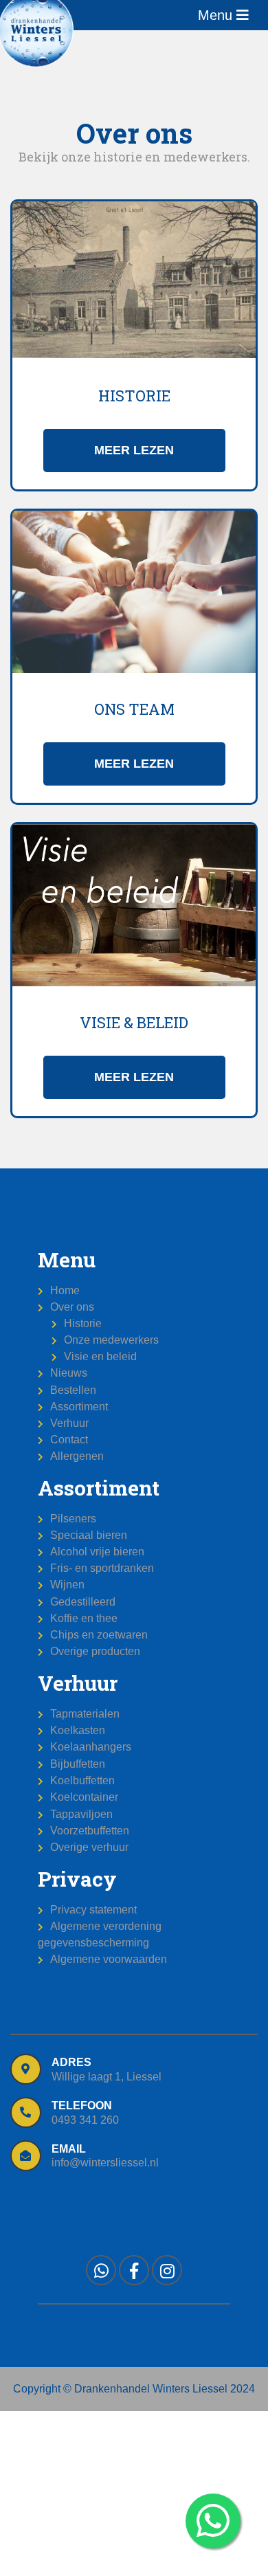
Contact (69, 1440)
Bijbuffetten (78, 1764)
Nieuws (69, 1373)
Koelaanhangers (91, 1747)
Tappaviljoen (81, 1814)
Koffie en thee (84, 1618)
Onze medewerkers (111, 1340)
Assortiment (79, 1407)
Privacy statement (93, 1910)
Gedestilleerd (83, 1602)
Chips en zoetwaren (99, 1635)
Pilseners (73, 1519)
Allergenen (77, 1456)
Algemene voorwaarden (109, 1959)
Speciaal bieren (89, 1535)
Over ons (72, 1307)
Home (65, 1290)
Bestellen (73, 1390)
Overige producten (95, 1651)
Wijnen (67, 1585)
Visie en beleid (100, 1356)
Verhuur (69, 1423)
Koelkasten (78, 1730)
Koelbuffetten (82, 1780)
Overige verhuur (89, 1847)
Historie (83, 1323)
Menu (217, 15)
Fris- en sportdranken (102, 1568)
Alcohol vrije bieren (97, 1552)
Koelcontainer (84, 1797)
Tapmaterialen (85, 1714)
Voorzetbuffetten (90, 1831)
